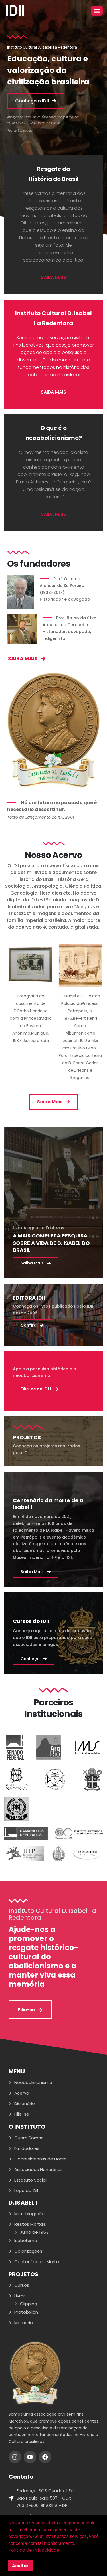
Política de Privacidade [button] (34, 2550)
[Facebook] (45, 2457)
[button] (97, 11)
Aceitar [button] (20, 2566)
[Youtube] (30, 2457)
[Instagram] (15, 2457)
